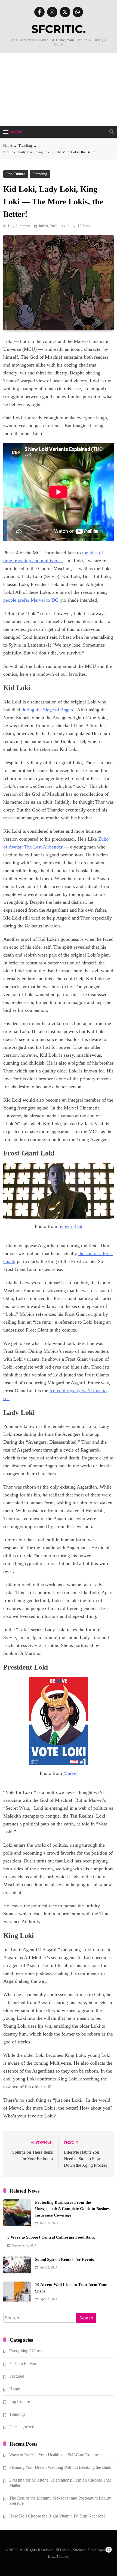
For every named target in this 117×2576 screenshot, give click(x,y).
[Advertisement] (59, 90)
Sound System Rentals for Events (64, 2260)
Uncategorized (22, 2427)
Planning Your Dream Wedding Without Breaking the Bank (60, 2467)
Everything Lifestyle (27, 2351)
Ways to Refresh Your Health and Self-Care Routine (54, 2455)
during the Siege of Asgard (48, 710)
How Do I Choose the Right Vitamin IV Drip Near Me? (57, 2516)
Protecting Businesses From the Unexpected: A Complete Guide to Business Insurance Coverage (73, 2209)
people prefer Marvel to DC (31, 600)
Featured (17, 2376)
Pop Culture (16, 174)
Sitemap (79, 2550)
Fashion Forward (24, 2364)
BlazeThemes (58, 2556)
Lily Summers (19, 226)
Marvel (70, 1773)
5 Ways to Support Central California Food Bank (51, 2237)
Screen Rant (70, 1226)
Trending (40, 174)
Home (15, 2389)
